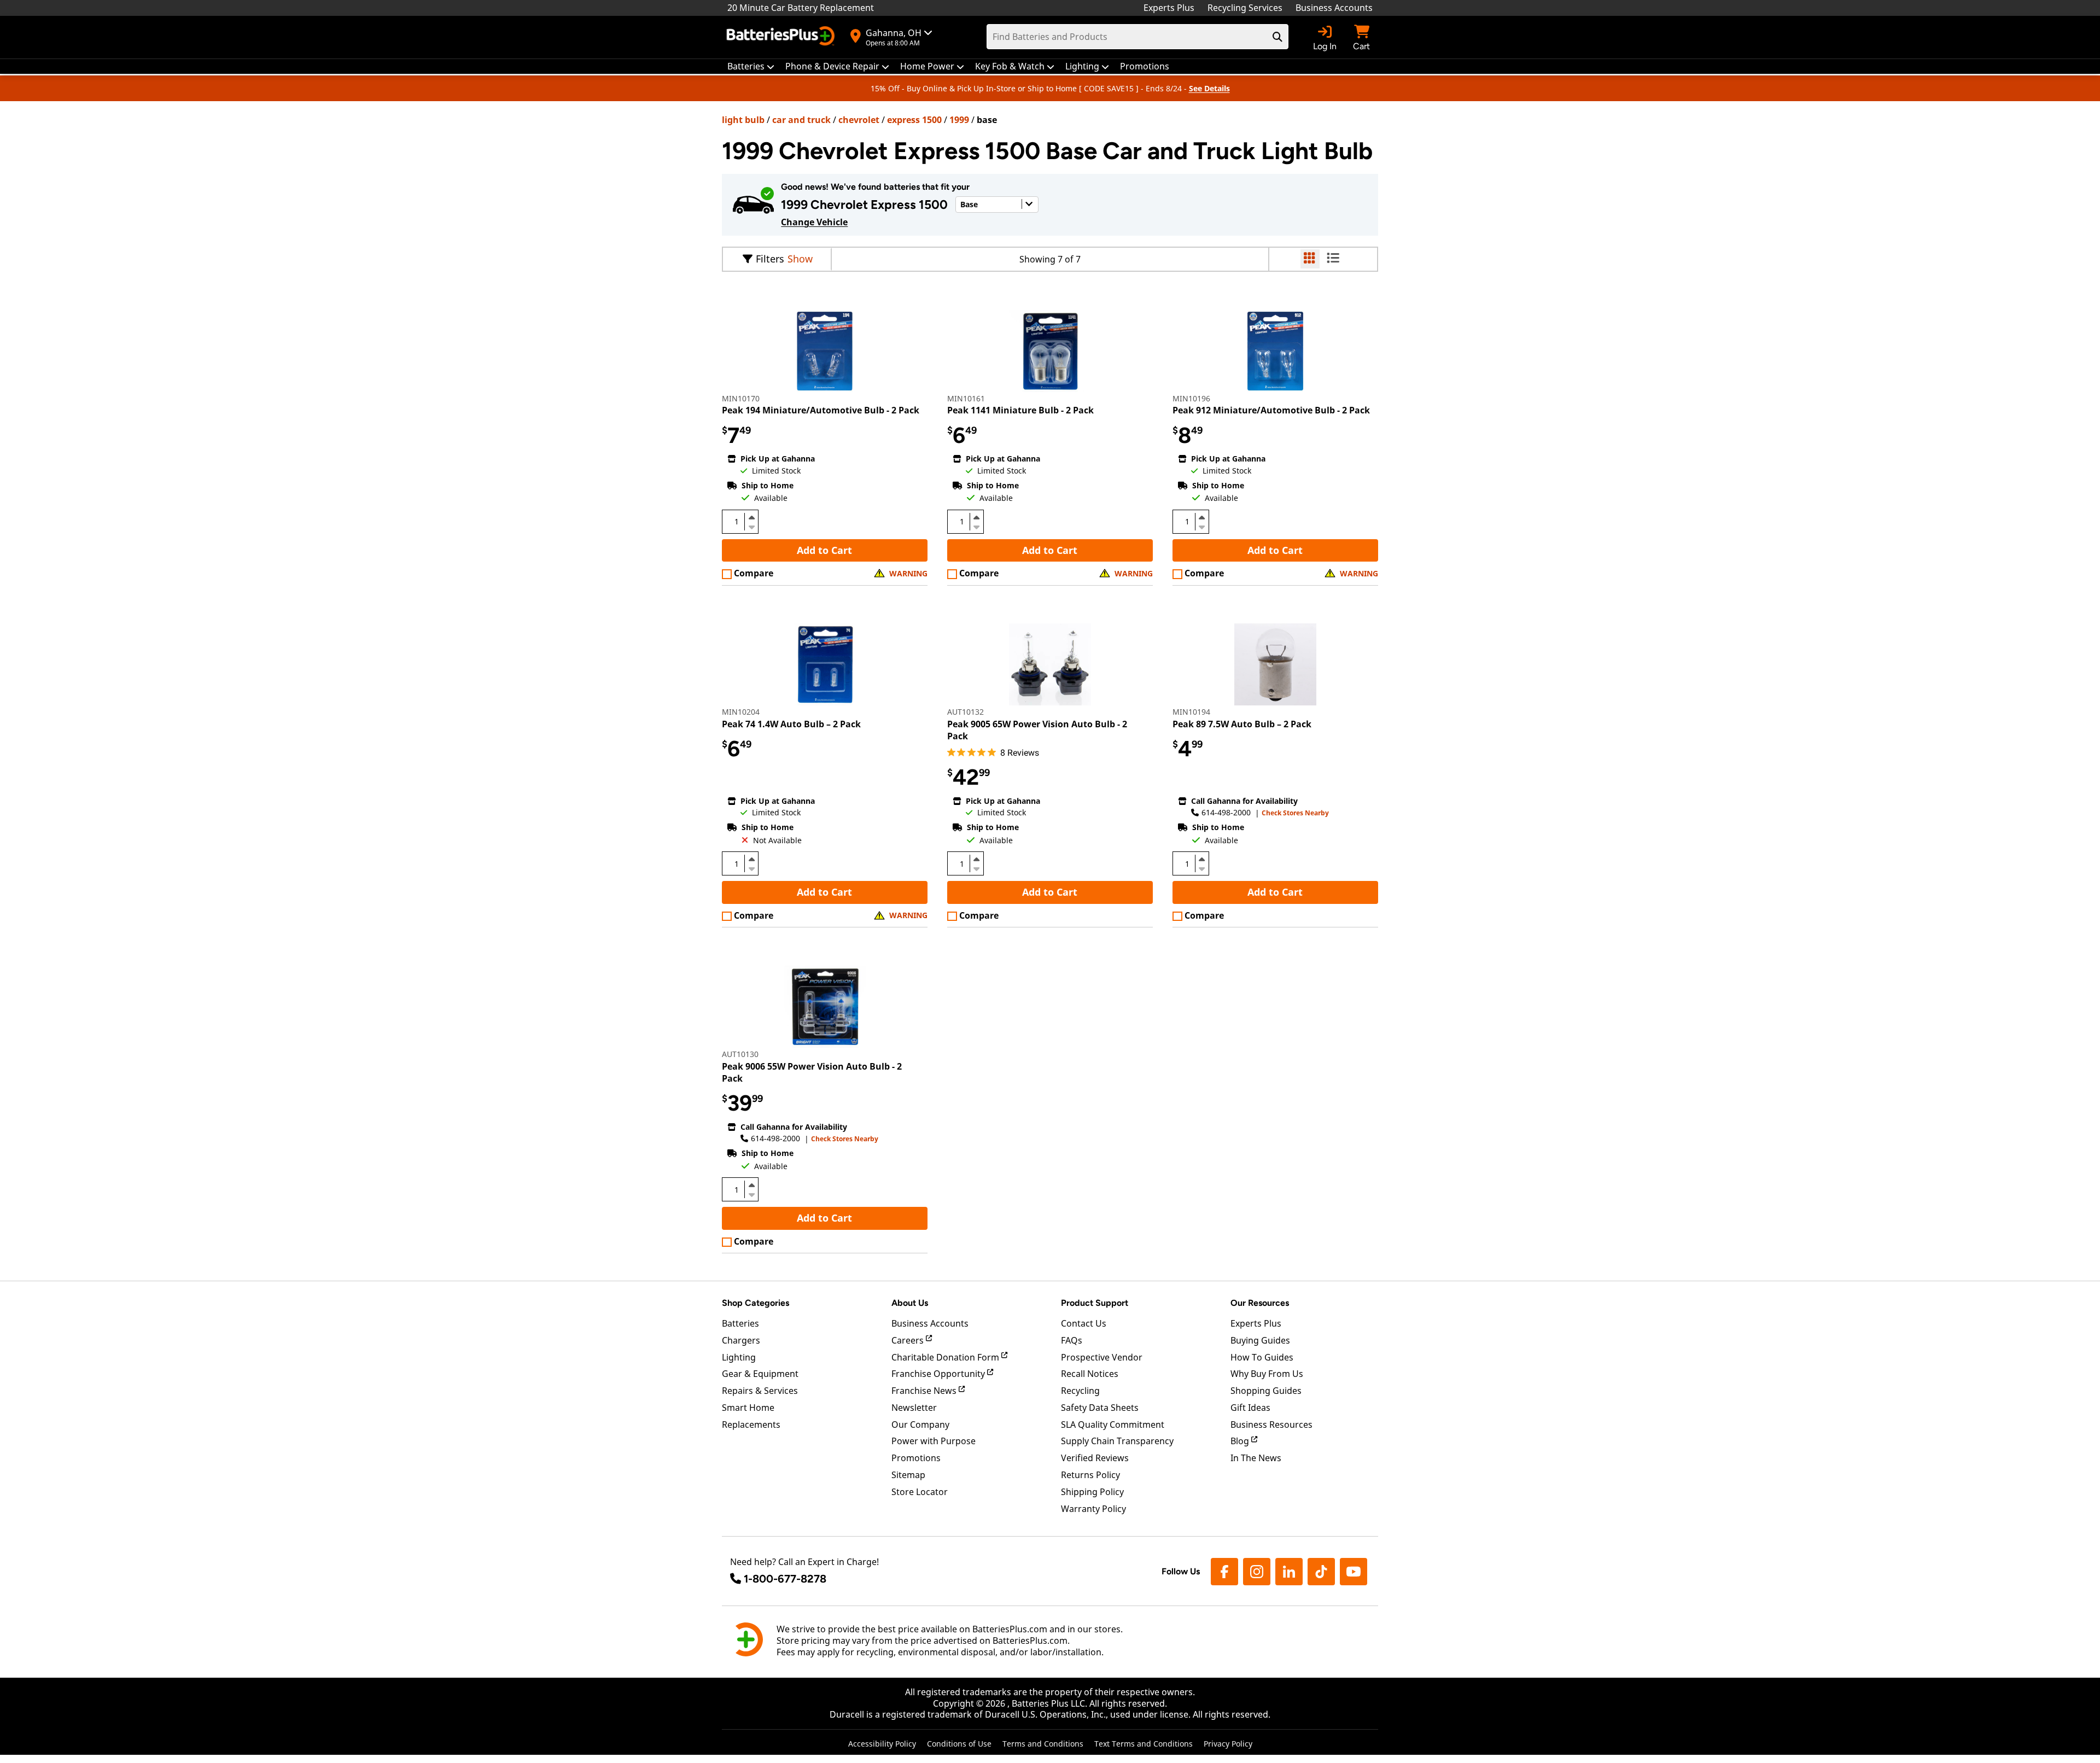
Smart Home (748, 1408)
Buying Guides (1260, 1340)
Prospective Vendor (1102, 1357)
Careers (909, 1340)
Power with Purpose (934, 1441)
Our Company (920, 1425)
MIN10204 (741, 712)
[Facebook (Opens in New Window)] (1224, 1572)
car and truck (801, 120)
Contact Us (1084, 1323)
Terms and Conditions (1043, 1744)
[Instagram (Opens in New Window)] (1257, 1572)
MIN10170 (741, 398)
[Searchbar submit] (1277, 37)
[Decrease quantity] (751, 526)
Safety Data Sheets (1100, 1408)
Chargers (741, 1340)
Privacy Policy (1228, 1744)
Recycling (1080, 1391)
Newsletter (914, 1408)
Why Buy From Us (1267, 1374)
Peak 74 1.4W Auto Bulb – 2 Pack (791, 724)
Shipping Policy (1092, 1492)
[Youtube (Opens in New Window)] (1354, 1572)
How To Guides (1262, 1357)
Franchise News (925, 1391)
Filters (770, 259)
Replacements (751, 1425)
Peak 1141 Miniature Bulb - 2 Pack (1020, 410)
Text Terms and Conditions (1144, 1744)
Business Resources (1271, 1425)
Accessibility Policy (882, 1744)
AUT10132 (966, 712)
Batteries (740, 1323)
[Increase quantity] (751, 517)
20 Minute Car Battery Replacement (801, 8)
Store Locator (920, 1492)
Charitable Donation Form (946, 1357)
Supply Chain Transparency (1117, 1441)
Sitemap (908, 1475)
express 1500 (914, 120)
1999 (959, 120)
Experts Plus (1169, 8)
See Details (1209, 88)
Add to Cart (824, 550)
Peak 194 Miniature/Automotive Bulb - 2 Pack (821, 410)
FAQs (1072, 1340)
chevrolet (859, 120)
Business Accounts (1334, 8)
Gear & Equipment (760, 1374)
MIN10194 (1191, 712)
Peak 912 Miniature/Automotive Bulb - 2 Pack (1271, 410)
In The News (1256, 1458)
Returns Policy (1090, 1475)
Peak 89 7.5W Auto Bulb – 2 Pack (1242, 724)
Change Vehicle (814, 222)
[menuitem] (751, 66)
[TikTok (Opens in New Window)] (1321, 1572)
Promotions (916, 1458)
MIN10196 (1191, 398)
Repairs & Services (760, 1391)
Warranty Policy (1093, 1509)
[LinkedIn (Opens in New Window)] (1289, 1572)
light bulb (743, 120)
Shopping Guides (1266, 1391)
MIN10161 (966, 398)
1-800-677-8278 (785, 1579)
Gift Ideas (1250, 1408)
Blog (1241, 1441)
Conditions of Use (959, 1744)
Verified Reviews (1095, 1458)
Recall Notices (1090, 1374)
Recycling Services (1245, 8)
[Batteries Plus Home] (782, 37)
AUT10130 (740, 1054)
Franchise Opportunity (939, 1374)
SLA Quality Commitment (1113, 1425)
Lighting (739, 1357)
